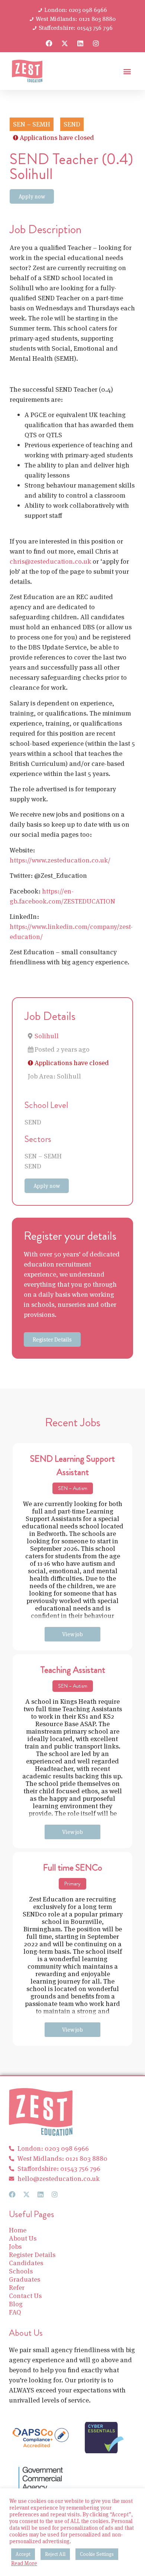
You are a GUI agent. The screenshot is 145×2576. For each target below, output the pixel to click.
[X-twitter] (65, 43)
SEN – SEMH (43, 1156)
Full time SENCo (73, 1868)
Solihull (47, 1036)
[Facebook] (49, 43)
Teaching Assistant (73, 1670)
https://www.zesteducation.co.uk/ (60, 860)
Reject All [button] (55, 2554)
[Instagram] (96, 43)
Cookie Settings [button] (97, 2554)
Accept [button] (23, 2554)
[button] (127, 71)
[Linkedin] (80, 43)
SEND (33, 1122)
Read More (24, 2563)
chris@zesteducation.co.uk (50, 561)
